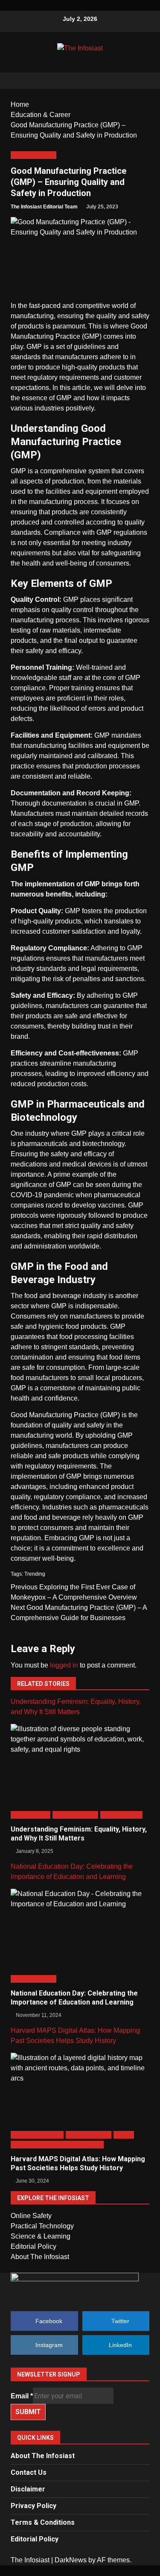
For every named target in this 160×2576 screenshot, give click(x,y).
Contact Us (29, 2472)
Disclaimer (28, 2489)
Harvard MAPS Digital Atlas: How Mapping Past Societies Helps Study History (78, 2163)
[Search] (139, 81)
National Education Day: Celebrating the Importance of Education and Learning (74, 1998)
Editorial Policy (33, 2246)
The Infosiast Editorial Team (44, 207)
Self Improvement (122, 1815)
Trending (35, 1574)
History (124, 2135)
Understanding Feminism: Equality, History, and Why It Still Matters (79, 1834)
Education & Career (33, 155)
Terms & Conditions (43, 2522)
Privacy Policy (33, 2506)
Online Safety (31, 2216)
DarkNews (71, 2560)
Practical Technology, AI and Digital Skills (57, 2144)
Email (22, 2396)
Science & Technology (37, 2135)
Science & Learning (41, 2236)
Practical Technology (42, 2226)
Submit (28, 2412)
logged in (64, 1665)
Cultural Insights (31, 1815)
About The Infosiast (40, 2257)
